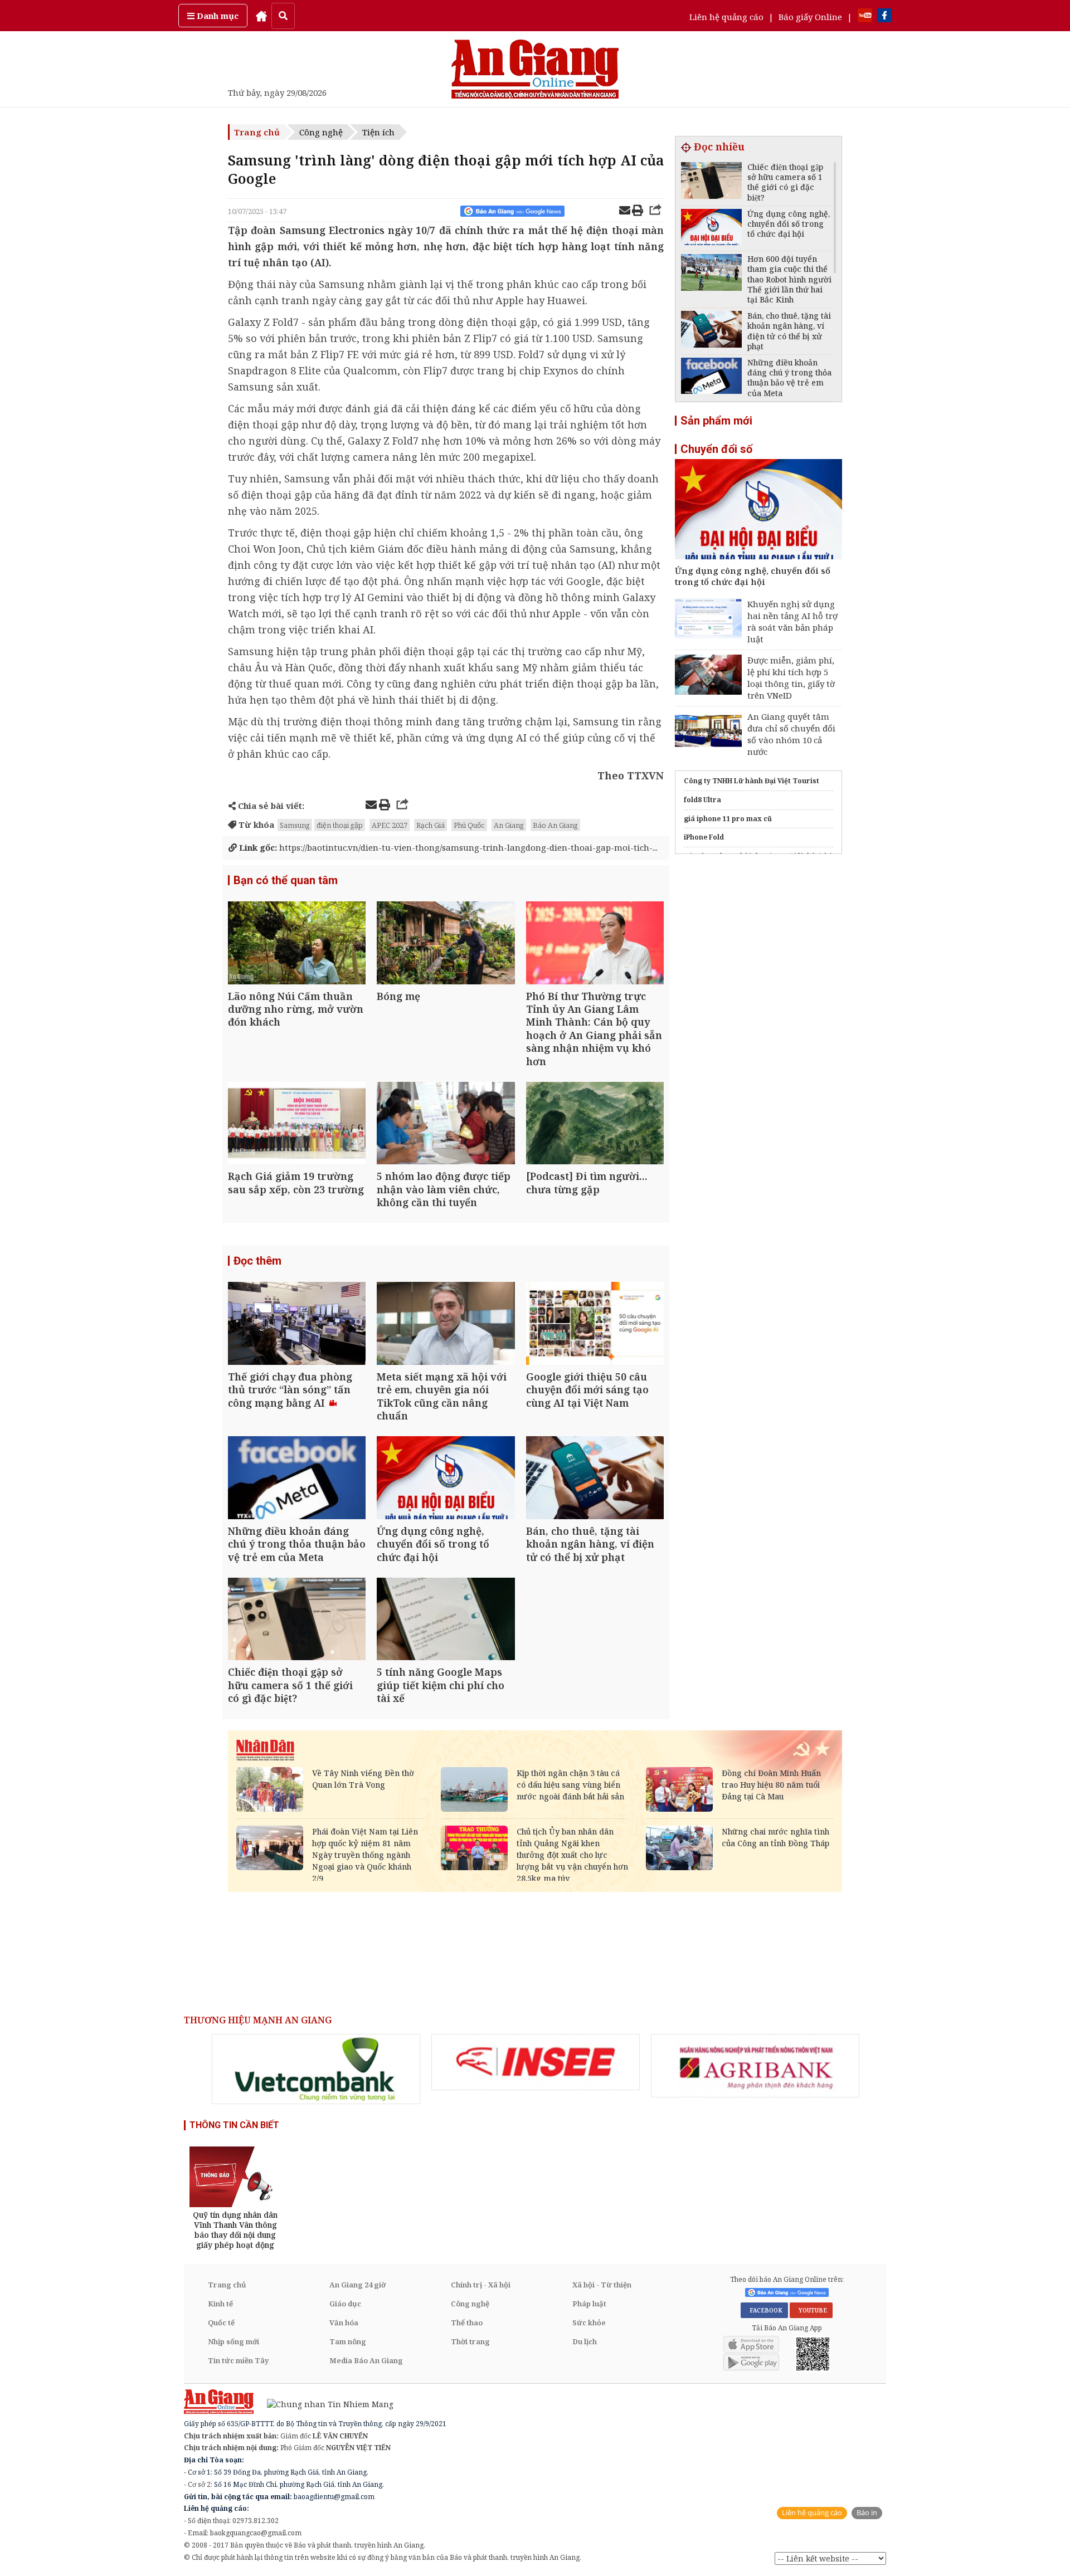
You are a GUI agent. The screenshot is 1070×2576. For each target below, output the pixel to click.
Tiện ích (378, 132)
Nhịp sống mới (234, 2341)
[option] (316, 2069)
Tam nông (348, 2341)
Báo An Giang (555, 825)
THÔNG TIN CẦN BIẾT (234, 2125)
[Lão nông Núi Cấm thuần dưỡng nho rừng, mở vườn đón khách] (297, 944)
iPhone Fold (704, 837)
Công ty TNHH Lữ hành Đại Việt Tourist (752, 781)
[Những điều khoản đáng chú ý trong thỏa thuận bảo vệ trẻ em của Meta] (297, 1479)
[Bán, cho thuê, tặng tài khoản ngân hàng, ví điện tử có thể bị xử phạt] (595, 1479)
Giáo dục (345, 2304)
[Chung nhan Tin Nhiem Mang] (325, 2404)
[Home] (261, 16)
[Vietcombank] (316, 2069)
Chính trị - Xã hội (481, 2285)
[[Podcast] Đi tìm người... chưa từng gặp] (595, 1124)
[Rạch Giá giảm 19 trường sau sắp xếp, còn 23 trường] (297, 1124)
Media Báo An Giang (366, 2360)
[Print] (638, 212)
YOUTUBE (811, 2310)
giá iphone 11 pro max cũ (728, 819)
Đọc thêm (257, 1261)
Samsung (295, 825)
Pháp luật (589, 2304)
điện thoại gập (340, 825)
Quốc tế (221, 2323)
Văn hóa (344, 2323)
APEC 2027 (390, 825)
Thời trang (470, 2341)
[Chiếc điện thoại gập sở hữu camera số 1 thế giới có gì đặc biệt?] (297, 1620)
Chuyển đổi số (716, 449)
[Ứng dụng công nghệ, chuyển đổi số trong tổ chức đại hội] (446, 1479)
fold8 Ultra (702, 800)
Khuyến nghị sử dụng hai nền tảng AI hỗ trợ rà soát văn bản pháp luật (792, 621)
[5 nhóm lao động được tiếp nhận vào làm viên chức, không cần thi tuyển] (446, 1124)
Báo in (867, 2513)
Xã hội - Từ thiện (602, 2285)
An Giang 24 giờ (358, 2285)
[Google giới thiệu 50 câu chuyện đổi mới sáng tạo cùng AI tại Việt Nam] (595, 1324)
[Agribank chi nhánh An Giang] (755, 2066)
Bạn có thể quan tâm (286, 880)
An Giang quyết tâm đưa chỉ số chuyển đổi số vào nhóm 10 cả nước (791, 734)
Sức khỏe (589, 2323)
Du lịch (585, 2341)
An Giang (509, 825)
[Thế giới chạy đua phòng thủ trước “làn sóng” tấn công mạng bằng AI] (297, 1324)
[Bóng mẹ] (446, 944)
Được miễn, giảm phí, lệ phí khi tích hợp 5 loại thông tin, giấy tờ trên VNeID (791, 678)
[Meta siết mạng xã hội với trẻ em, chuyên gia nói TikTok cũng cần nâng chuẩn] (446, 1324)
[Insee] (536, 2062)
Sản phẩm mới (716, 421)
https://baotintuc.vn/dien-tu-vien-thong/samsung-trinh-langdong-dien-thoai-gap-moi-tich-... (447, 847)
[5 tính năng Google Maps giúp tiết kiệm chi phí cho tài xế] (446, 1620)
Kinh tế (220, 2304)
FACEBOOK (764, 2310)
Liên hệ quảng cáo (726, 17)
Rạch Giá (431, 825)
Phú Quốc (469, 825)
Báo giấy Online (810, 17)
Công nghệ (321, 132)
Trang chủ (257, 132)
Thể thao (467, 2323)
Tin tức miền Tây (238, 2360)
